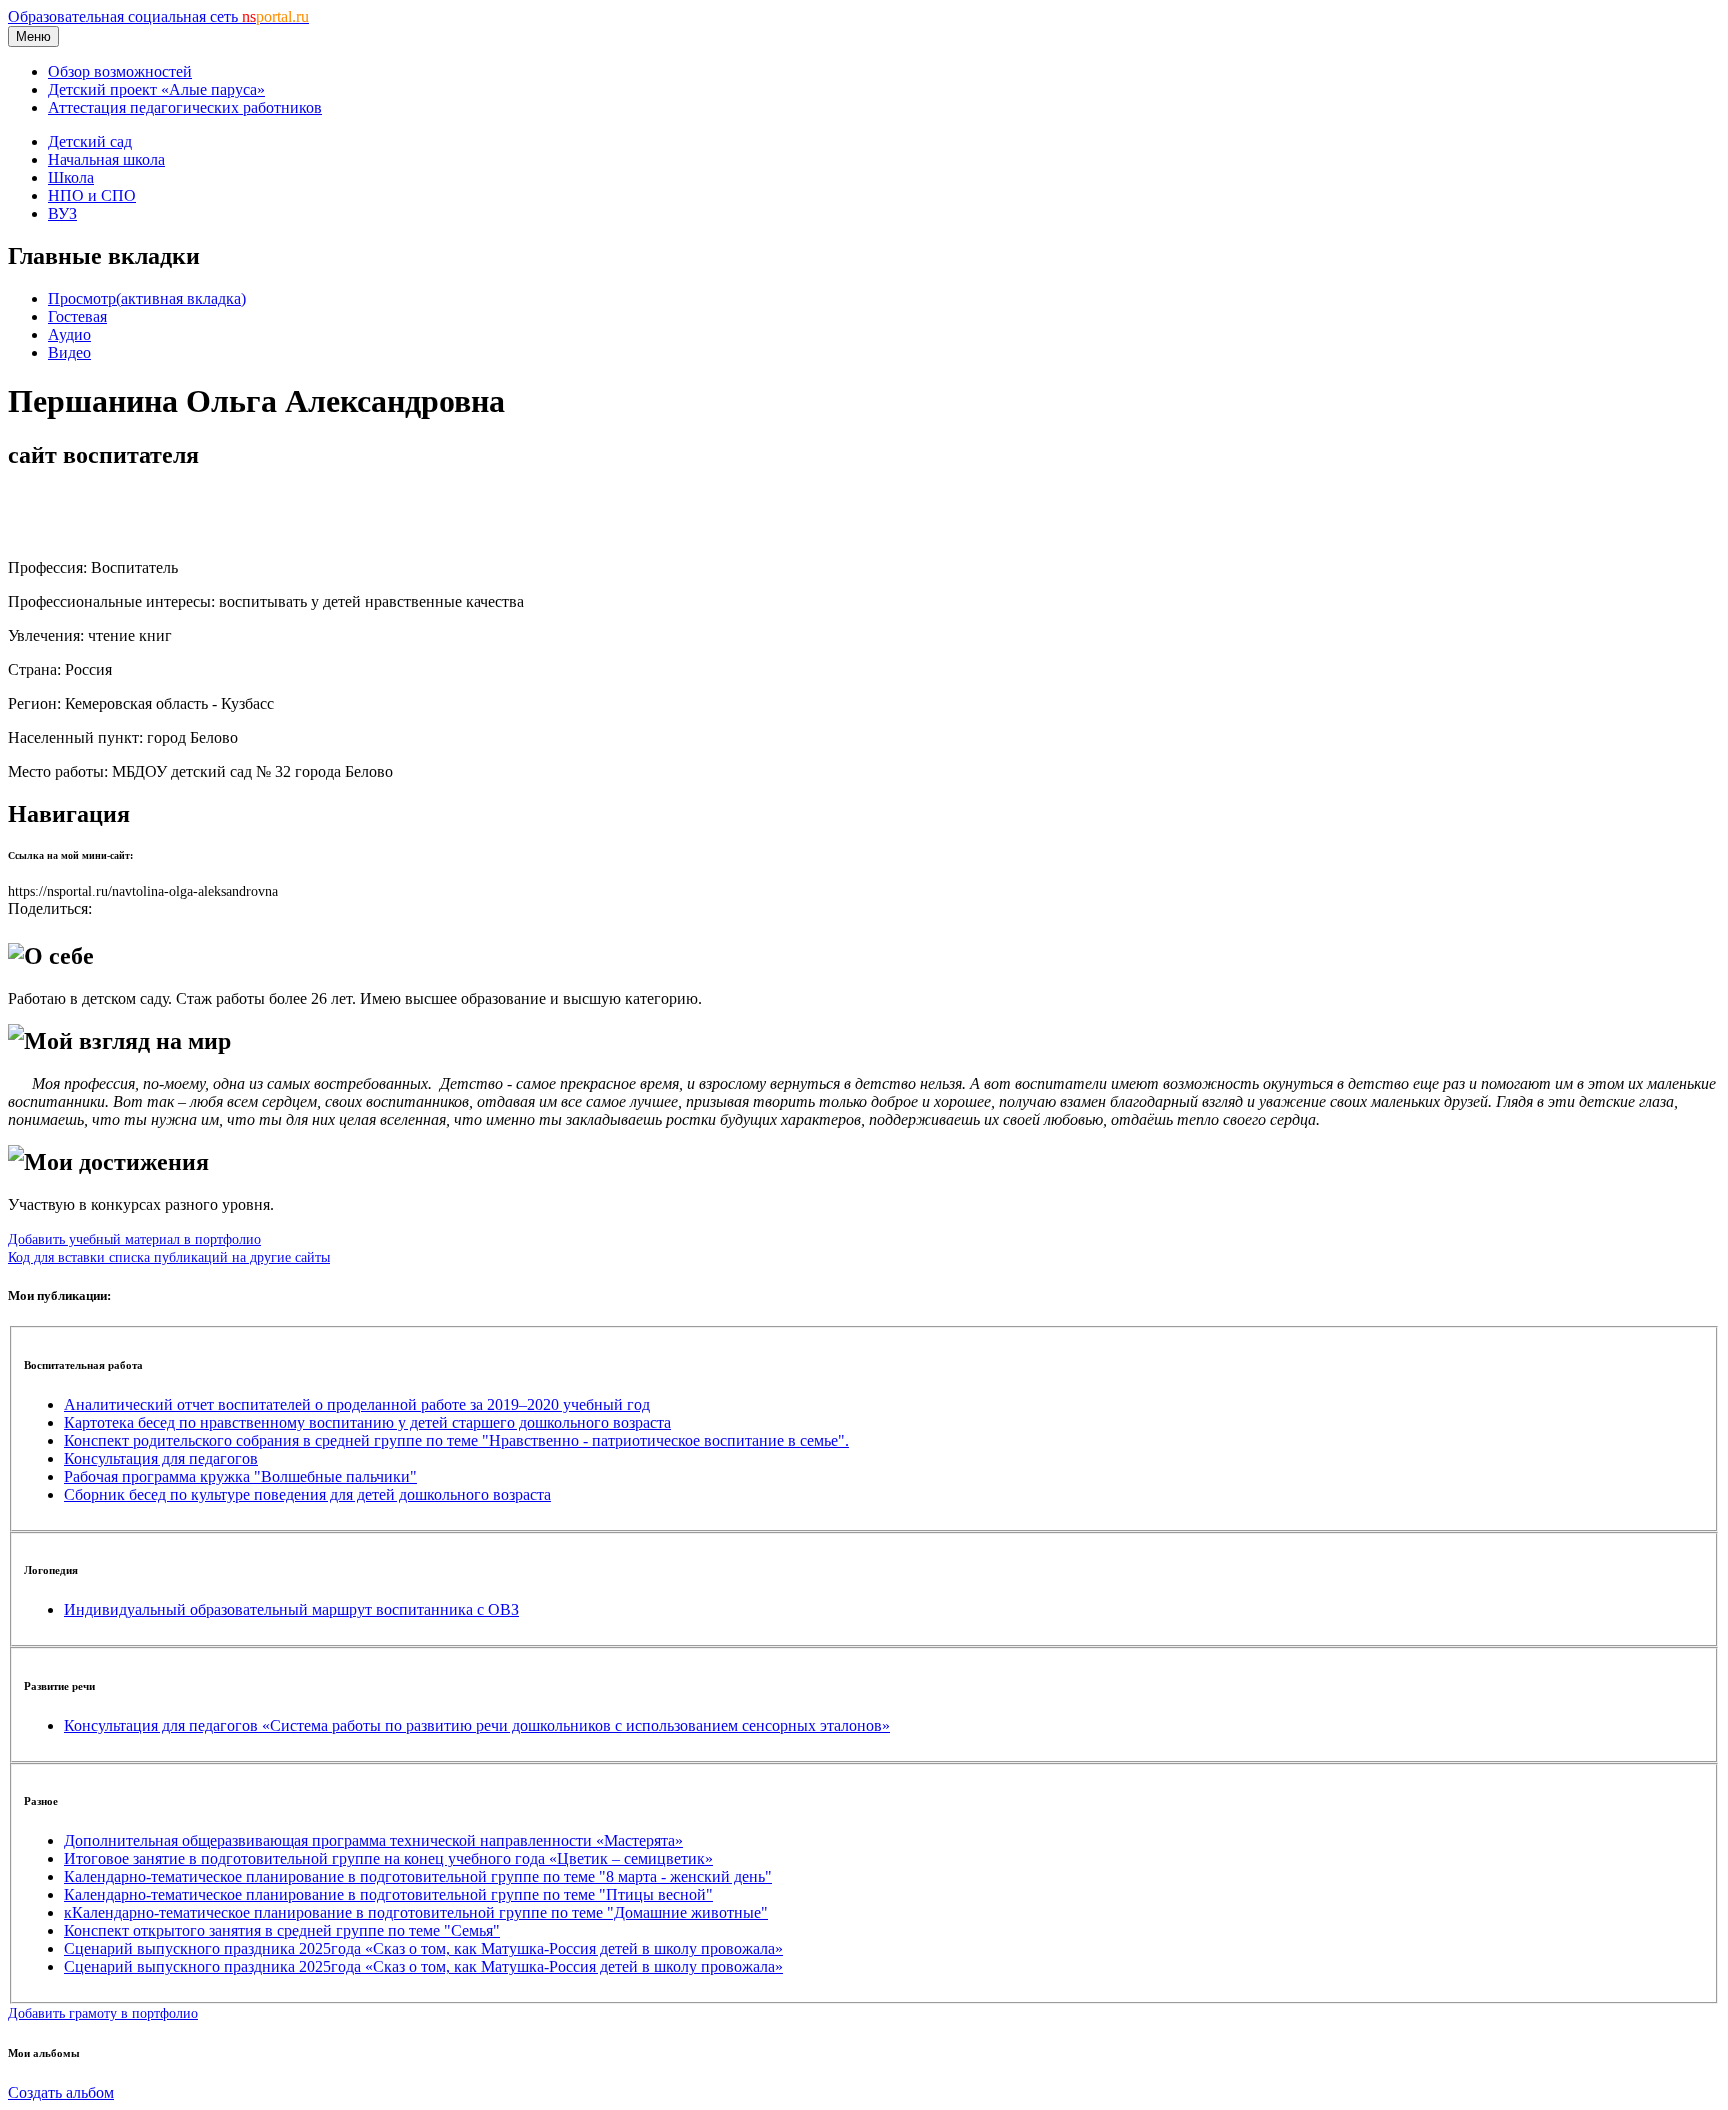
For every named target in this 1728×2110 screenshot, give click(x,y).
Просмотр (147, 298)
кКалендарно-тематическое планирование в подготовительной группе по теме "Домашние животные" (416, 1912)
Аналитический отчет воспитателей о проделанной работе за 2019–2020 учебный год (357, 1404)
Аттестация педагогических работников (185, 107)
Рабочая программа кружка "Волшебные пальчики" (240, 1476)
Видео (69, 352)
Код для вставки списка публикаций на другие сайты (169, 1257)
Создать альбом (61, 2092)
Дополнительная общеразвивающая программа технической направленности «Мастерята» (373, 1840)
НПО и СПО (92, 195)
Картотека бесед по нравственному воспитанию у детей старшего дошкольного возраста (367, 1422)
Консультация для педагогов (161, 1458)
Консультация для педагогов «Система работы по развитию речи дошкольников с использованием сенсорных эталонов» (477, 1725)
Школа (71, 177)
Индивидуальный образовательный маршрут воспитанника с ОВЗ (291, 1609)
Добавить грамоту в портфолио (103, 2013)
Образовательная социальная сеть (158, 16)
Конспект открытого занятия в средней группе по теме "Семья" (282, 1930)
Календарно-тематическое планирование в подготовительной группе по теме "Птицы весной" (388, 1894)
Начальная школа (106, 159)
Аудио (69, 334)
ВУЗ (62, 213)
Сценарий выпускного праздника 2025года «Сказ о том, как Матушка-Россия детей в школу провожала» (423, 1948)
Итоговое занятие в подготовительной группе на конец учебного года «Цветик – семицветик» (388, 1858)
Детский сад (90, 141)
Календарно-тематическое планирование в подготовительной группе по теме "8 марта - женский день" (418, 1876)
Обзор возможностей (120, 71)
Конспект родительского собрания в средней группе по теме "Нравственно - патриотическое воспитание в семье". (456, 1440)
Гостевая (77, 316)
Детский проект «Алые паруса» (156, 89)
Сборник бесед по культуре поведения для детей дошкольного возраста (307, 1494)
